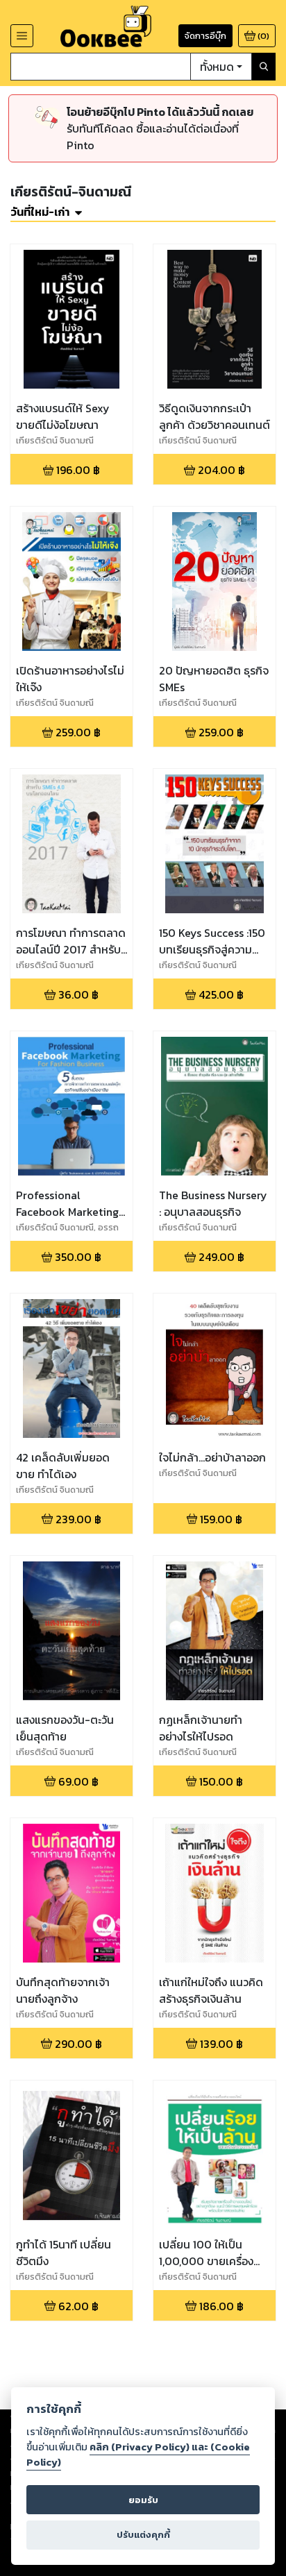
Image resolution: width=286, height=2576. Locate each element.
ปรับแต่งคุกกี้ (143, 2535)
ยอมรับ (143, 2500)
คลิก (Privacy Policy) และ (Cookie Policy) (138, 2455)
